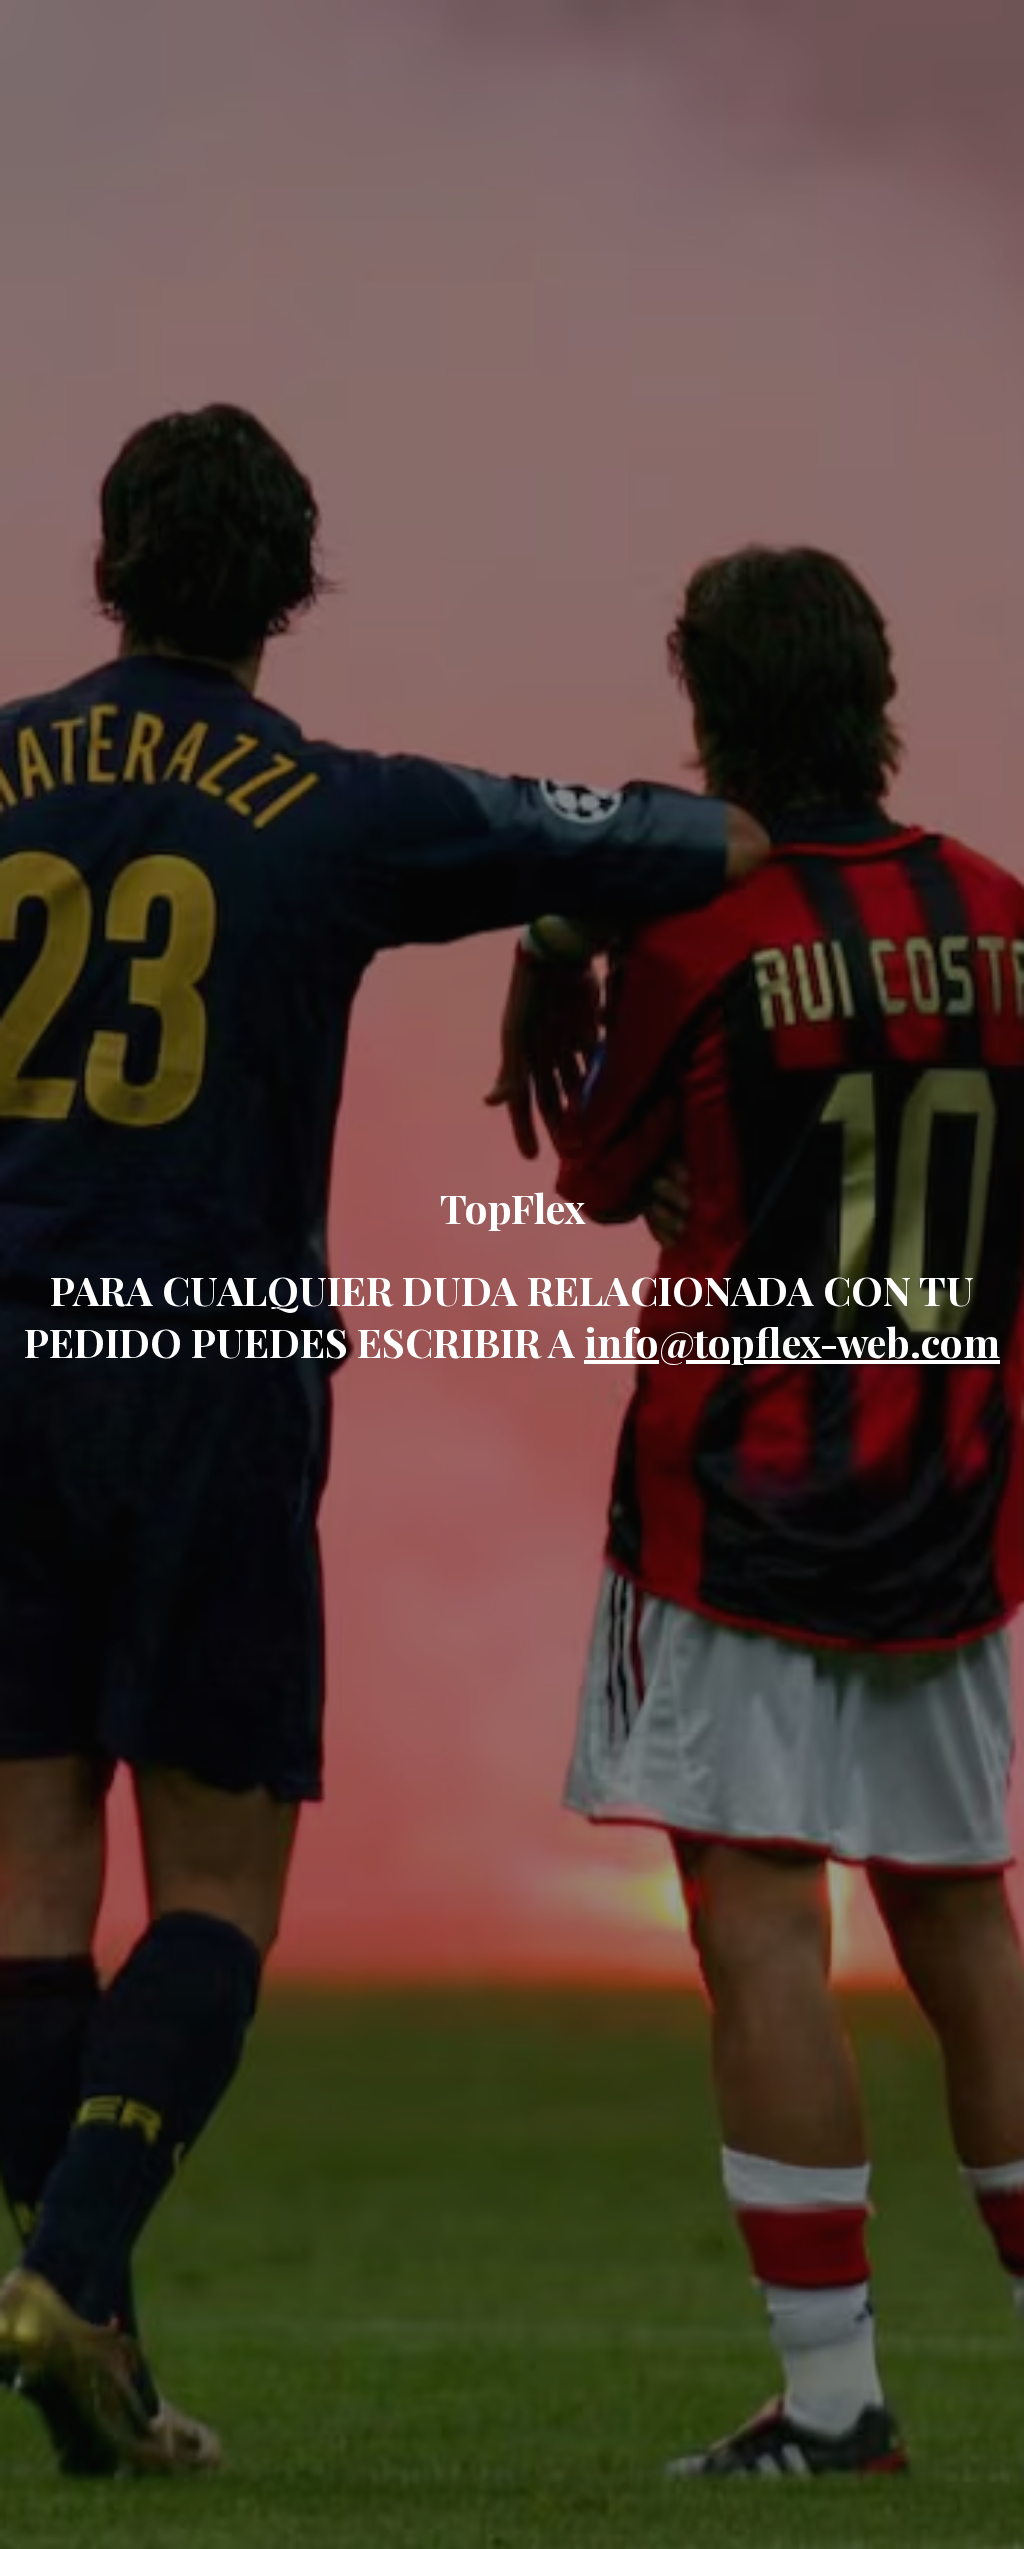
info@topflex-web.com (792, 1341)
